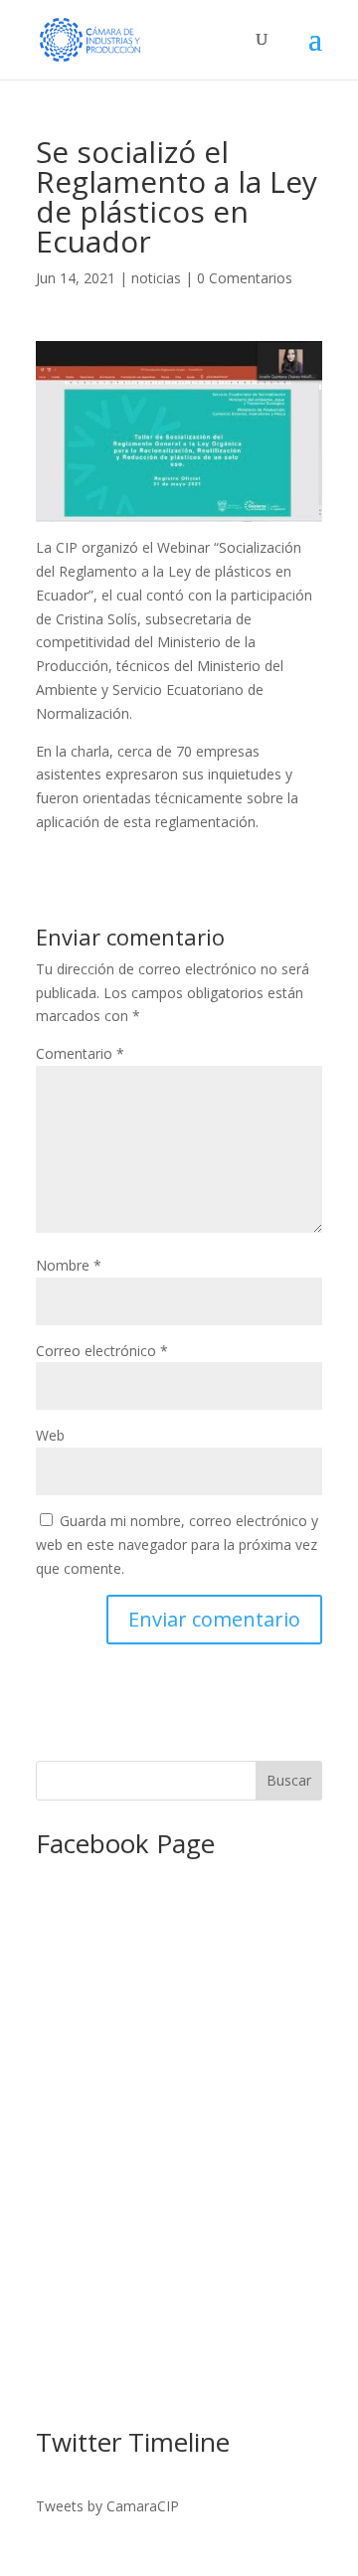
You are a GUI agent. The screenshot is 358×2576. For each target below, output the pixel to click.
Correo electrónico (102, 1351)
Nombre (69, 1265)
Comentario (80, 1053)
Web (50, 1435)
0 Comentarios (245, 278)
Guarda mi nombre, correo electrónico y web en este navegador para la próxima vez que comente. (177, 1545)
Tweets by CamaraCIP (107, 2506)
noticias (156, 278)
